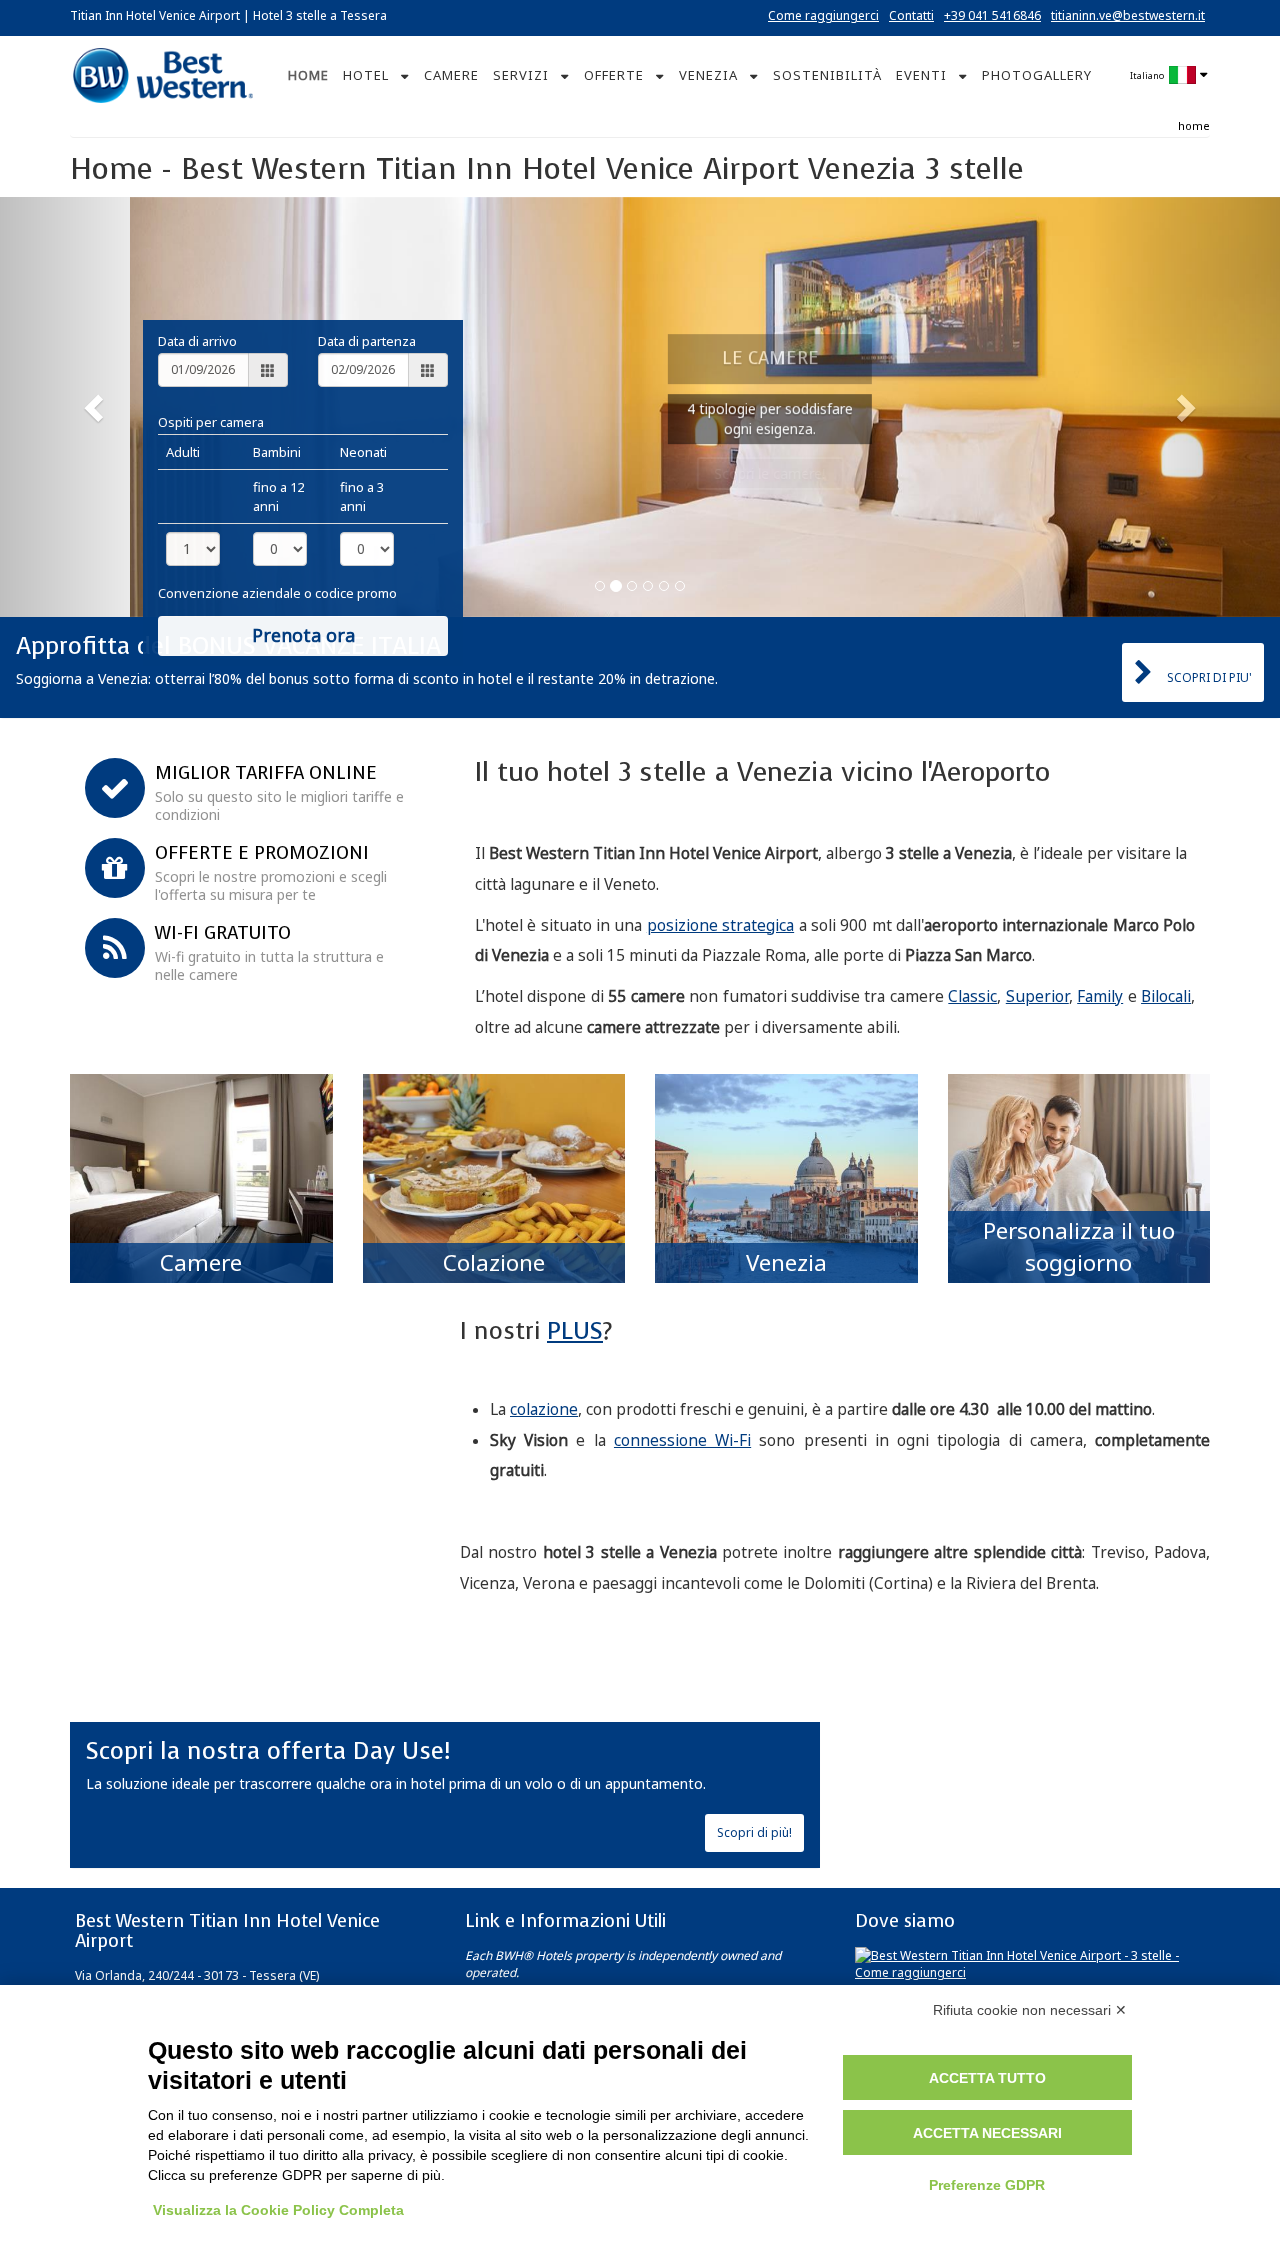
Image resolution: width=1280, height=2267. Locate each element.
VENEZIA (708, 75)
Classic (972, 996)
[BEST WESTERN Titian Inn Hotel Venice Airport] (163, 73)
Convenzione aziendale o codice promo (277, 593)
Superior (1037, 996)
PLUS (575, 1331)
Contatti (911, 15)
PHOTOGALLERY (1037, 75)
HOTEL (366, 75)
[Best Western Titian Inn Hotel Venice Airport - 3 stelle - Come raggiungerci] (1030, 1962)
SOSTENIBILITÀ (827, 75)
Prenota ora (303, 635)
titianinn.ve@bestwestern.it (1128, 15)
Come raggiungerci (823, 15)
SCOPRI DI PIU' (1209, 677)
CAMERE (451, 75)
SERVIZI (521, 75)
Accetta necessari (987, 2133)
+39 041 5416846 (992, 15)
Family (1100, 996)
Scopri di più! (754, 1832)
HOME (308, 75)
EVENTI (921, 75)
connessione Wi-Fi (682, 1440)
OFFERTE (614, 75)
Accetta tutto (987, 2078)
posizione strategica (720, 925)
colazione (544, 1409)
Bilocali (1166, 996)
